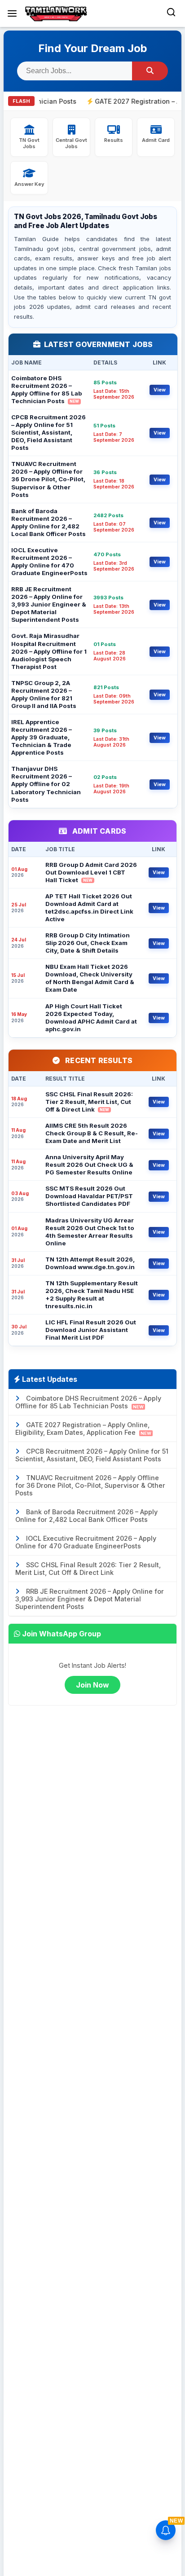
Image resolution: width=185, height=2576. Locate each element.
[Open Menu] (12, 13)
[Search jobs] (150, 71)
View (160, 390)
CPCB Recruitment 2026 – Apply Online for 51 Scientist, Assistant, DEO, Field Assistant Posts (48, 432)
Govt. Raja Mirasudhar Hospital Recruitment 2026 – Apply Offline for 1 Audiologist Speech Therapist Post (49, 651)
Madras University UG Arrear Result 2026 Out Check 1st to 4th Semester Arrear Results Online (90, 1232)
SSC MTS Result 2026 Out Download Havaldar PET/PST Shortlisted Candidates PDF (89, 1196)
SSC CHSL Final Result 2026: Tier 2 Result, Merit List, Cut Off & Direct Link (89, 1102)
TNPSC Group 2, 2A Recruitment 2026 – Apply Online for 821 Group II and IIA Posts (44, 694)
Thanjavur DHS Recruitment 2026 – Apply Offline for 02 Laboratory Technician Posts (46, 784)
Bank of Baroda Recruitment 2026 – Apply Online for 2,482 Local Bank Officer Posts (48, 522)
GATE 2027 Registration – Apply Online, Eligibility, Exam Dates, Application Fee (83, 1429)
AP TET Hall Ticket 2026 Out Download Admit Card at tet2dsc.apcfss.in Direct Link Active (89, 908)
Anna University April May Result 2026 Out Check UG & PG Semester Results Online (89, 1165)
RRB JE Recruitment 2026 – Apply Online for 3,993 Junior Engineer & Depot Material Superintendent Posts (49, 604)
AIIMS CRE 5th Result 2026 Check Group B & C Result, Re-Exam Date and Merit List (92, 1133)
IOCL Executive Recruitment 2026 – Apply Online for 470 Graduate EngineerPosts (49, 561)
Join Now (92, 1685)
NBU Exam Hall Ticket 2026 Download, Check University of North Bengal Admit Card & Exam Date (90, 978)
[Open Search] (171, 13)
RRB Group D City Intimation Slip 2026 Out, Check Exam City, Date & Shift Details (88, 943)
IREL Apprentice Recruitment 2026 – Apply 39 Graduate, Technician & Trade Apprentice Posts (42, 737)
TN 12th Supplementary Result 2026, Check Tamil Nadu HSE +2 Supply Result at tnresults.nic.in (92, 1295)
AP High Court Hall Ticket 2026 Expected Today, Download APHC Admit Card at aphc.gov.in (91, 1018)
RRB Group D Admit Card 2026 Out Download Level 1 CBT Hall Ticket (91, 872)
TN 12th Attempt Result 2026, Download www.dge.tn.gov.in (90, 1263)
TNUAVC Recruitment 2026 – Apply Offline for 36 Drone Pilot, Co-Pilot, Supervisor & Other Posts (48, 479)
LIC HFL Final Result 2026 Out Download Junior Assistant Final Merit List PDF (91, 1330)
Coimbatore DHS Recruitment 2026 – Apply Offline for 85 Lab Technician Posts (46, 389)
